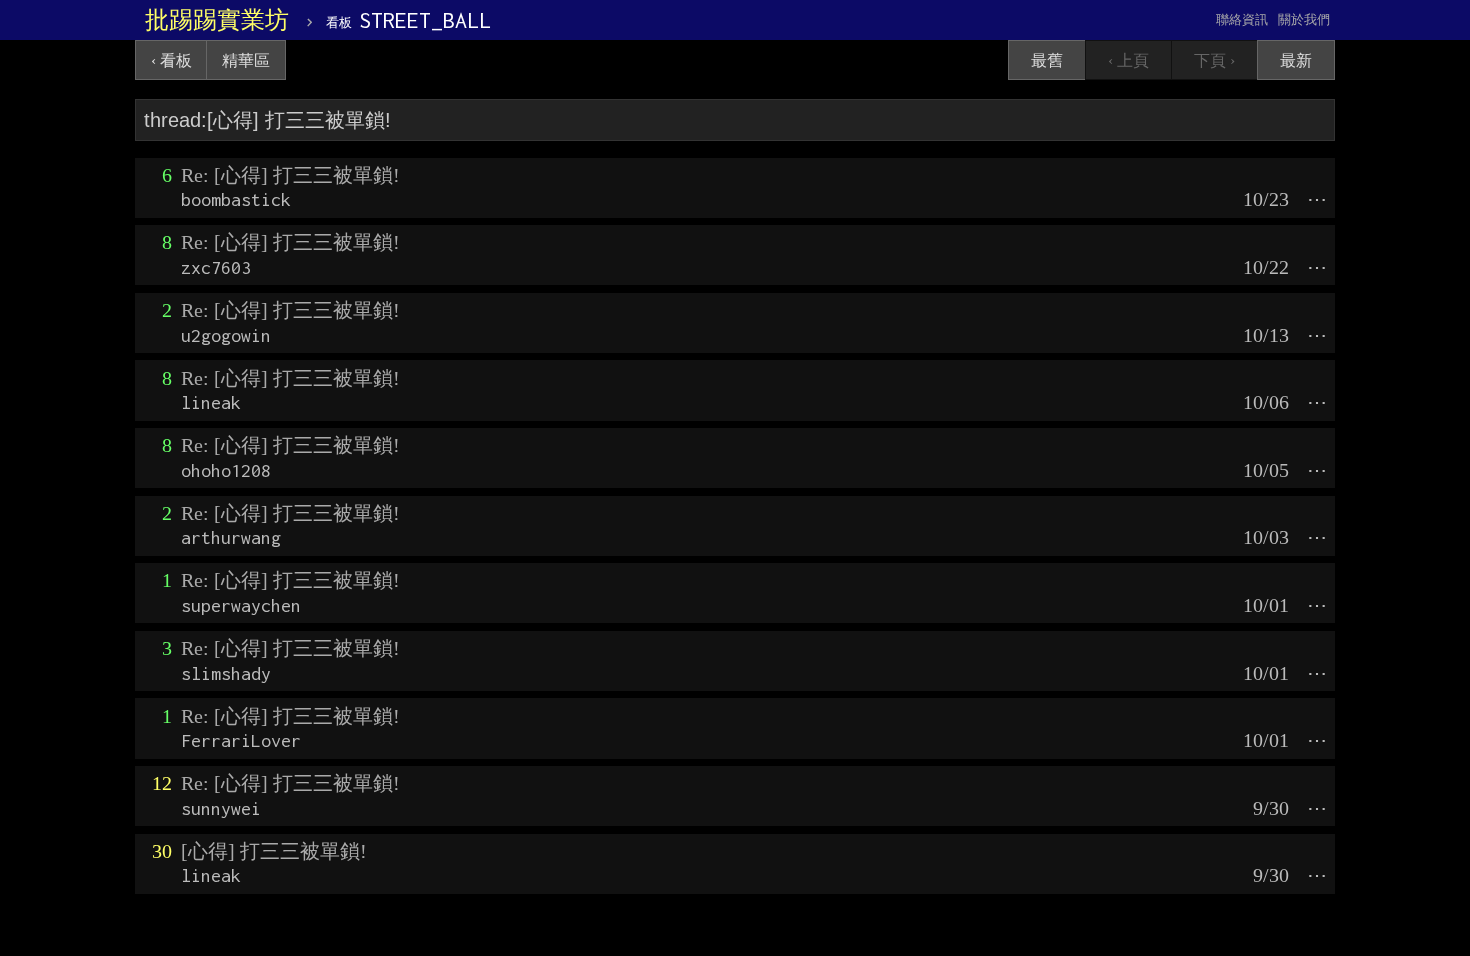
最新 (1296, 60)
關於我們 (1304, 19)
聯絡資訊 (1242, 19)
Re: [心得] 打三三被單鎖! (290, 175)
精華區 (246, 60)
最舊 (1047, 60)
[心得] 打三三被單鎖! (274, 851)
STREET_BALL (408, 20)
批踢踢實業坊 (217, 20)
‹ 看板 (171, 60)
